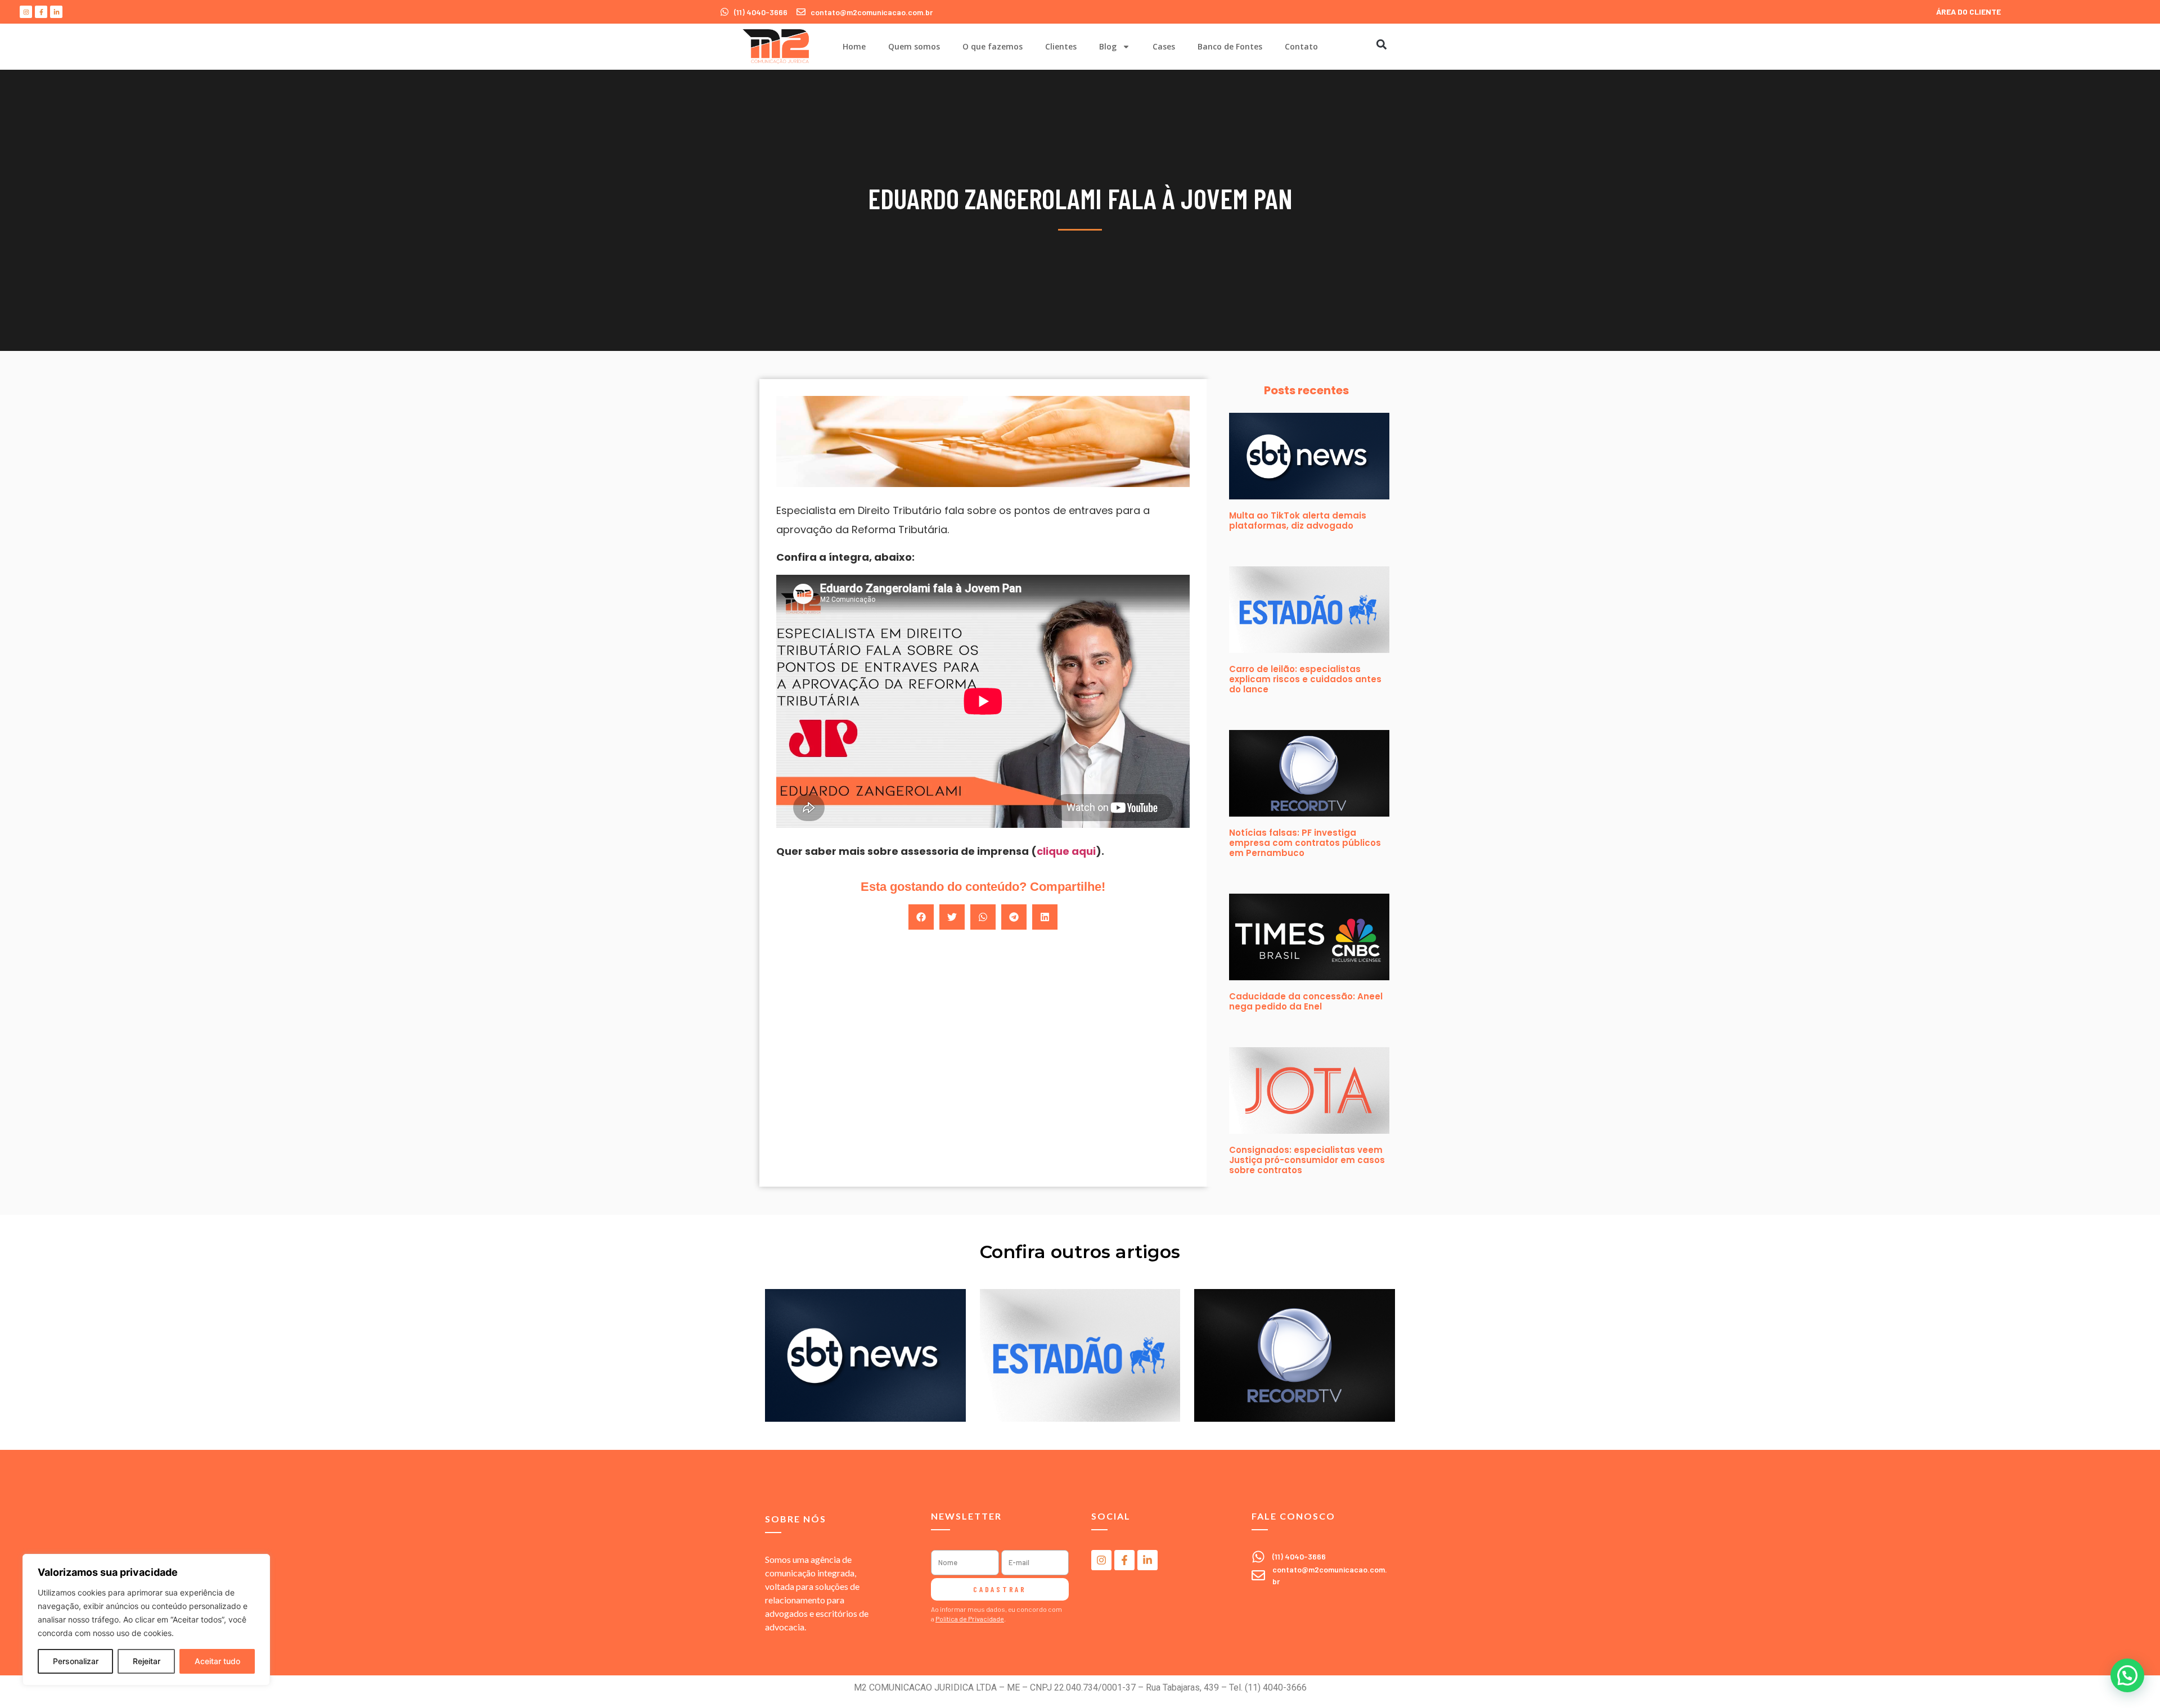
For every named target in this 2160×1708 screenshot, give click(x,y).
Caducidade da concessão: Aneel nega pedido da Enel (1306, 1001)
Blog (1108, 46)
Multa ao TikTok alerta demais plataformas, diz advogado (1298, 520)
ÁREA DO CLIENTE (1968, 12)
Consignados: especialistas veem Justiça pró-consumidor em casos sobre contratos (1307, 1160)
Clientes (1061, 46)
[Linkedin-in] (56, 12)
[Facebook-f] (41, 12)
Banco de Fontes (1230, 46)
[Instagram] (26, 12)
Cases (1164, 46)
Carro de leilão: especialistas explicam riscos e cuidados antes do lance (1305, 679)
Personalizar (76, 1661)
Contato (1301, 46)
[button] (1381, 44)
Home (854, 46)
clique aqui (1066, 851)
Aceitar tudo (217, 1661)
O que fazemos (993, 46)
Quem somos (914, 46)
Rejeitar (147, 1661)
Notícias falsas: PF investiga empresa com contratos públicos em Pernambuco (1305, 843)
